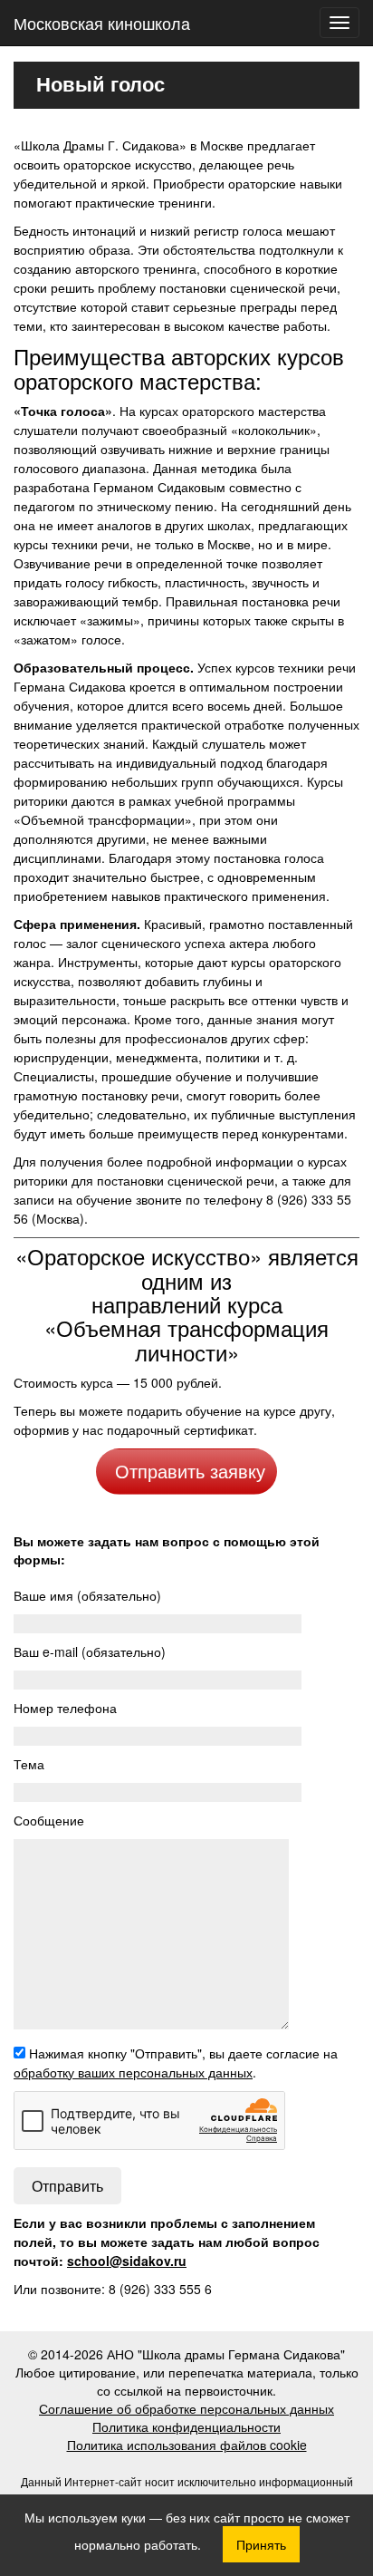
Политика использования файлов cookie (187, 2445)
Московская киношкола (102, 23)
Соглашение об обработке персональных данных (186, 2408)
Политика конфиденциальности (186, 2426)
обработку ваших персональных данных (133, 2072)
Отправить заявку (190, 1471)
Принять (261, 2544)
